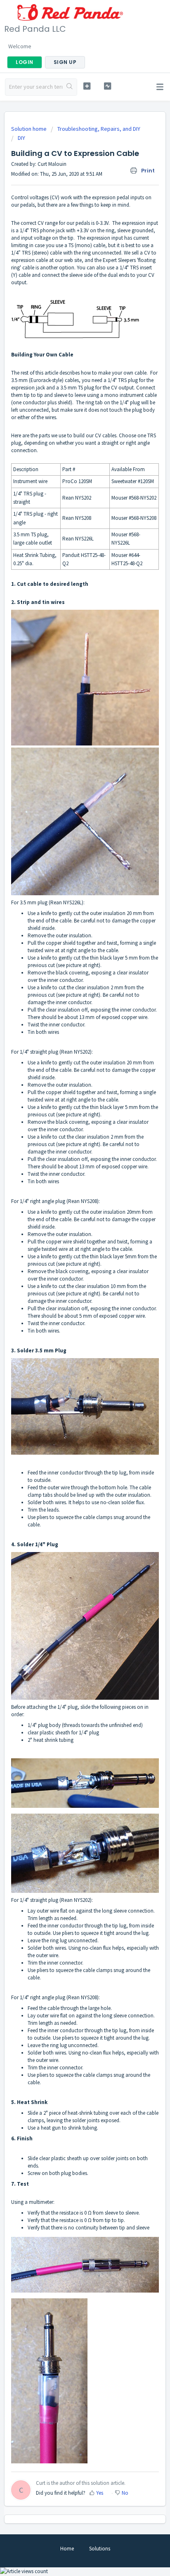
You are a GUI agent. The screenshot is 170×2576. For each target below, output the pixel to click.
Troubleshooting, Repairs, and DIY (99, 129)
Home (67, 2549)
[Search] (70, 87)
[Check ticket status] (108, 86)
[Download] (70, 1325)
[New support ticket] (87, 86)
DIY (21, 138)
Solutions (100, 2549)
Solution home (30, 129)
